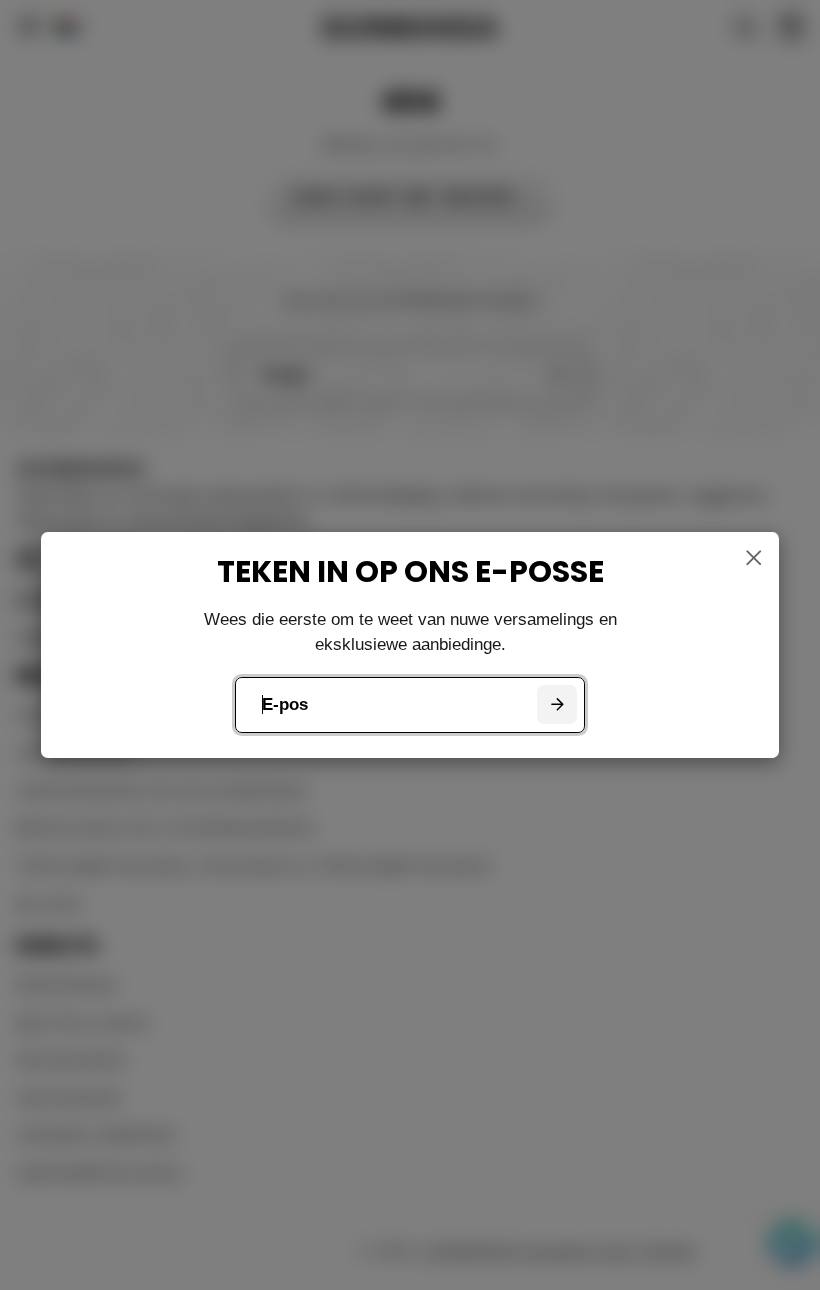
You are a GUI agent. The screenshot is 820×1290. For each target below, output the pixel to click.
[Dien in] (556, 704)
